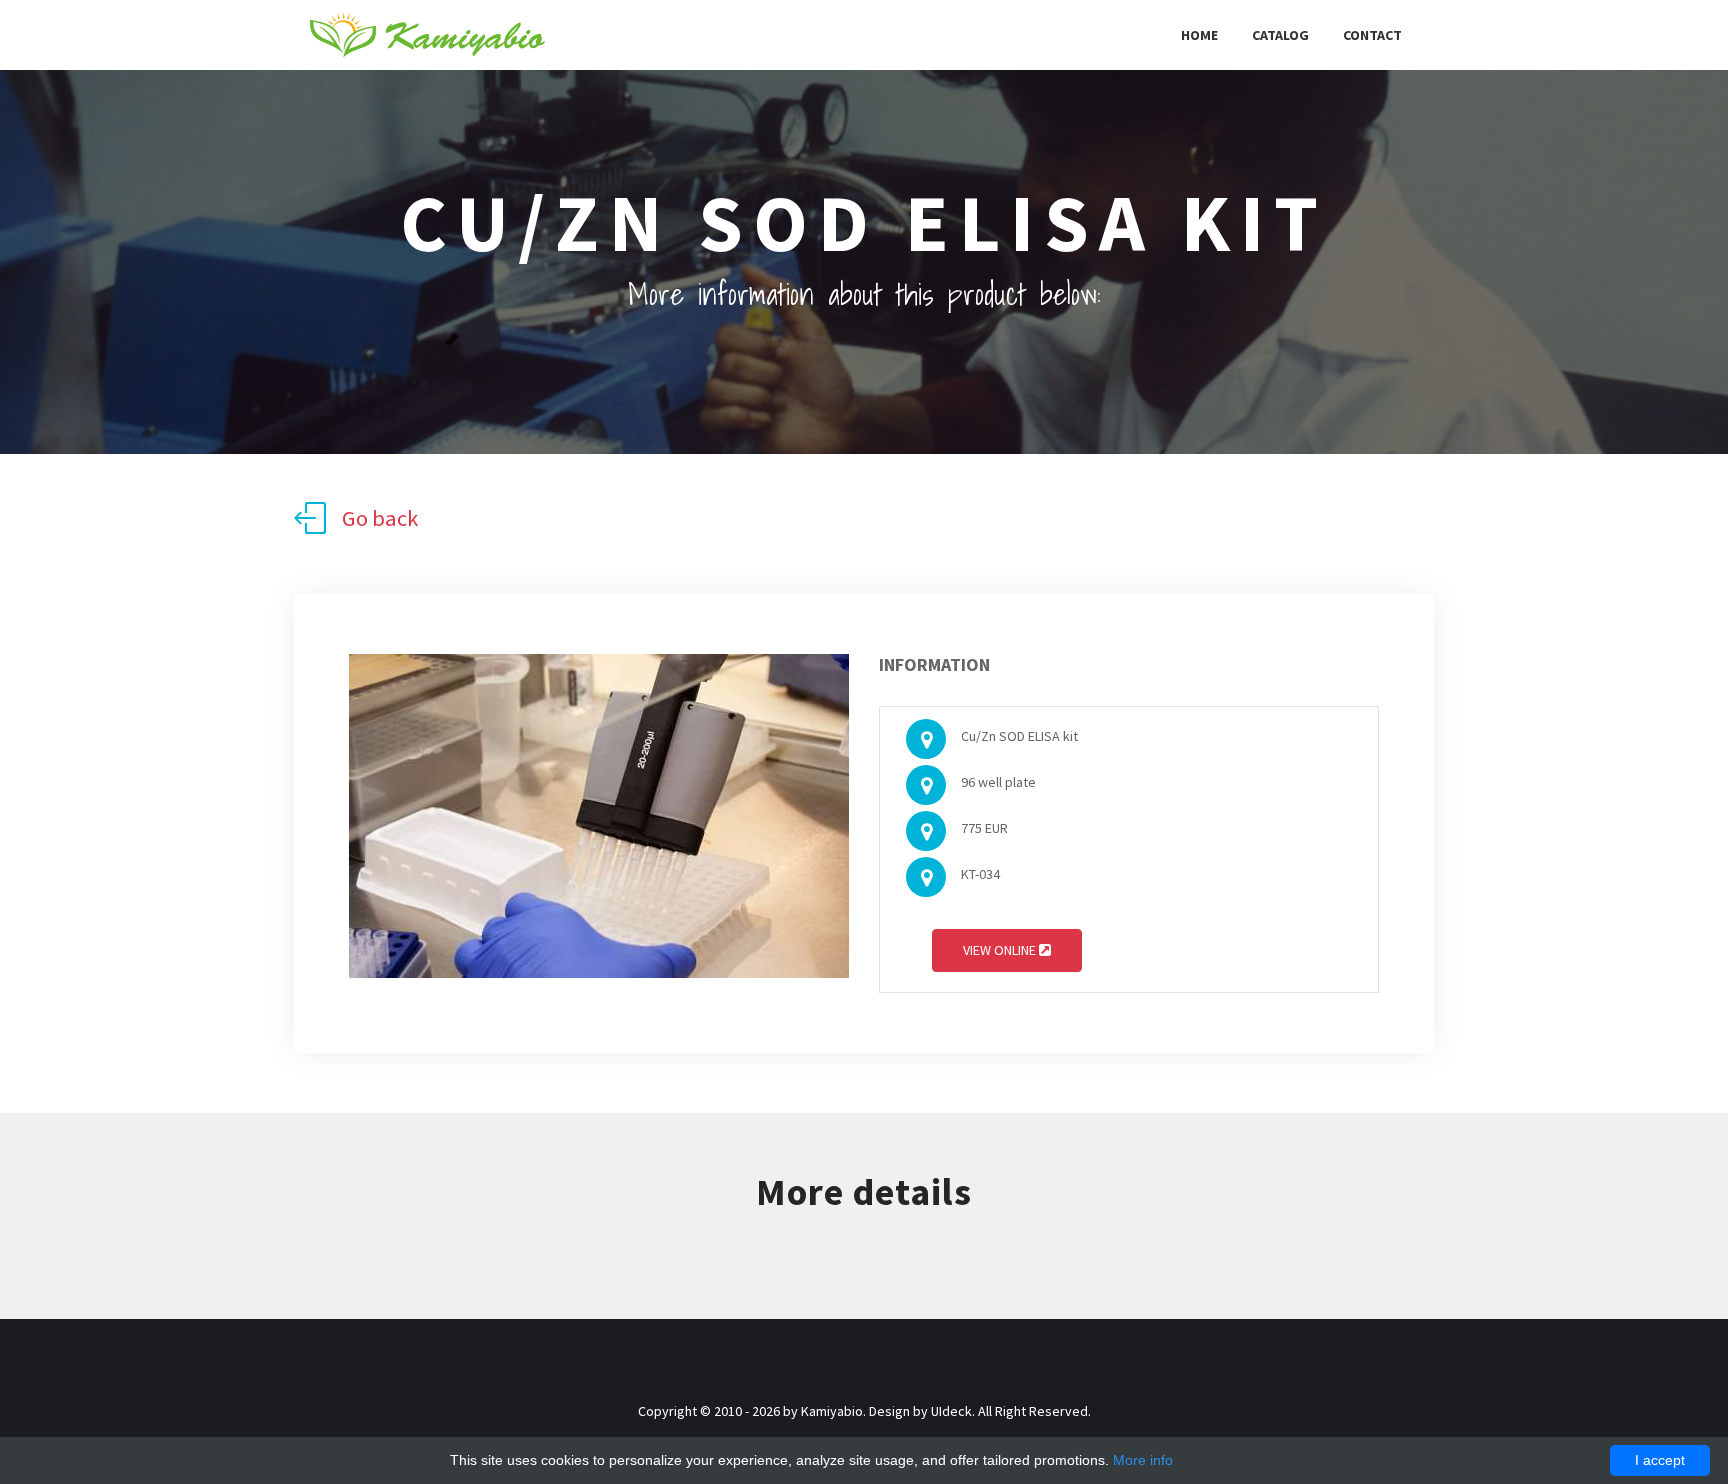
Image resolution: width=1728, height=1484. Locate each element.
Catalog (1280, 35)
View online (1001, 950)
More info (1143, 1460)
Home (1199, 35)
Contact (1372, 35)
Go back (380, 518)
